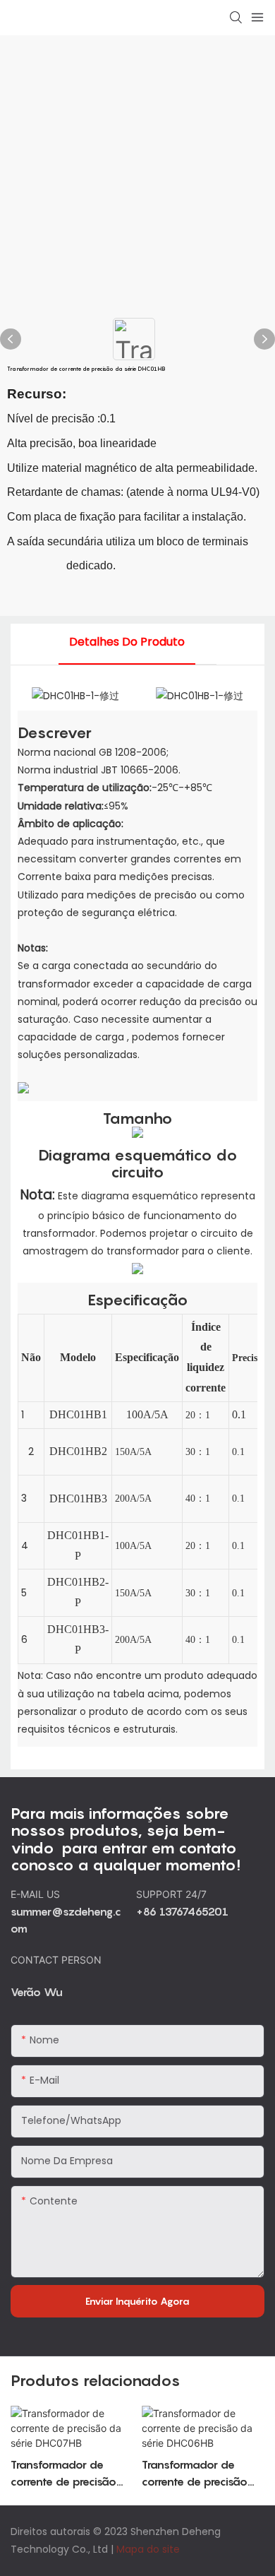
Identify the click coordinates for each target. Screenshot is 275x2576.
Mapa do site (148, 2549)
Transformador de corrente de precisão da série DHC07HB (63, 2474)
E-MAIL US (37, 1894)
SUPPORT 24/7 (173, 1894)
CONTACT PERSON (56, 1960)
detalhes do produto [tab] (127, 642)
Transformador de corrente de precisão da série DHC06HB (195, 2474)
